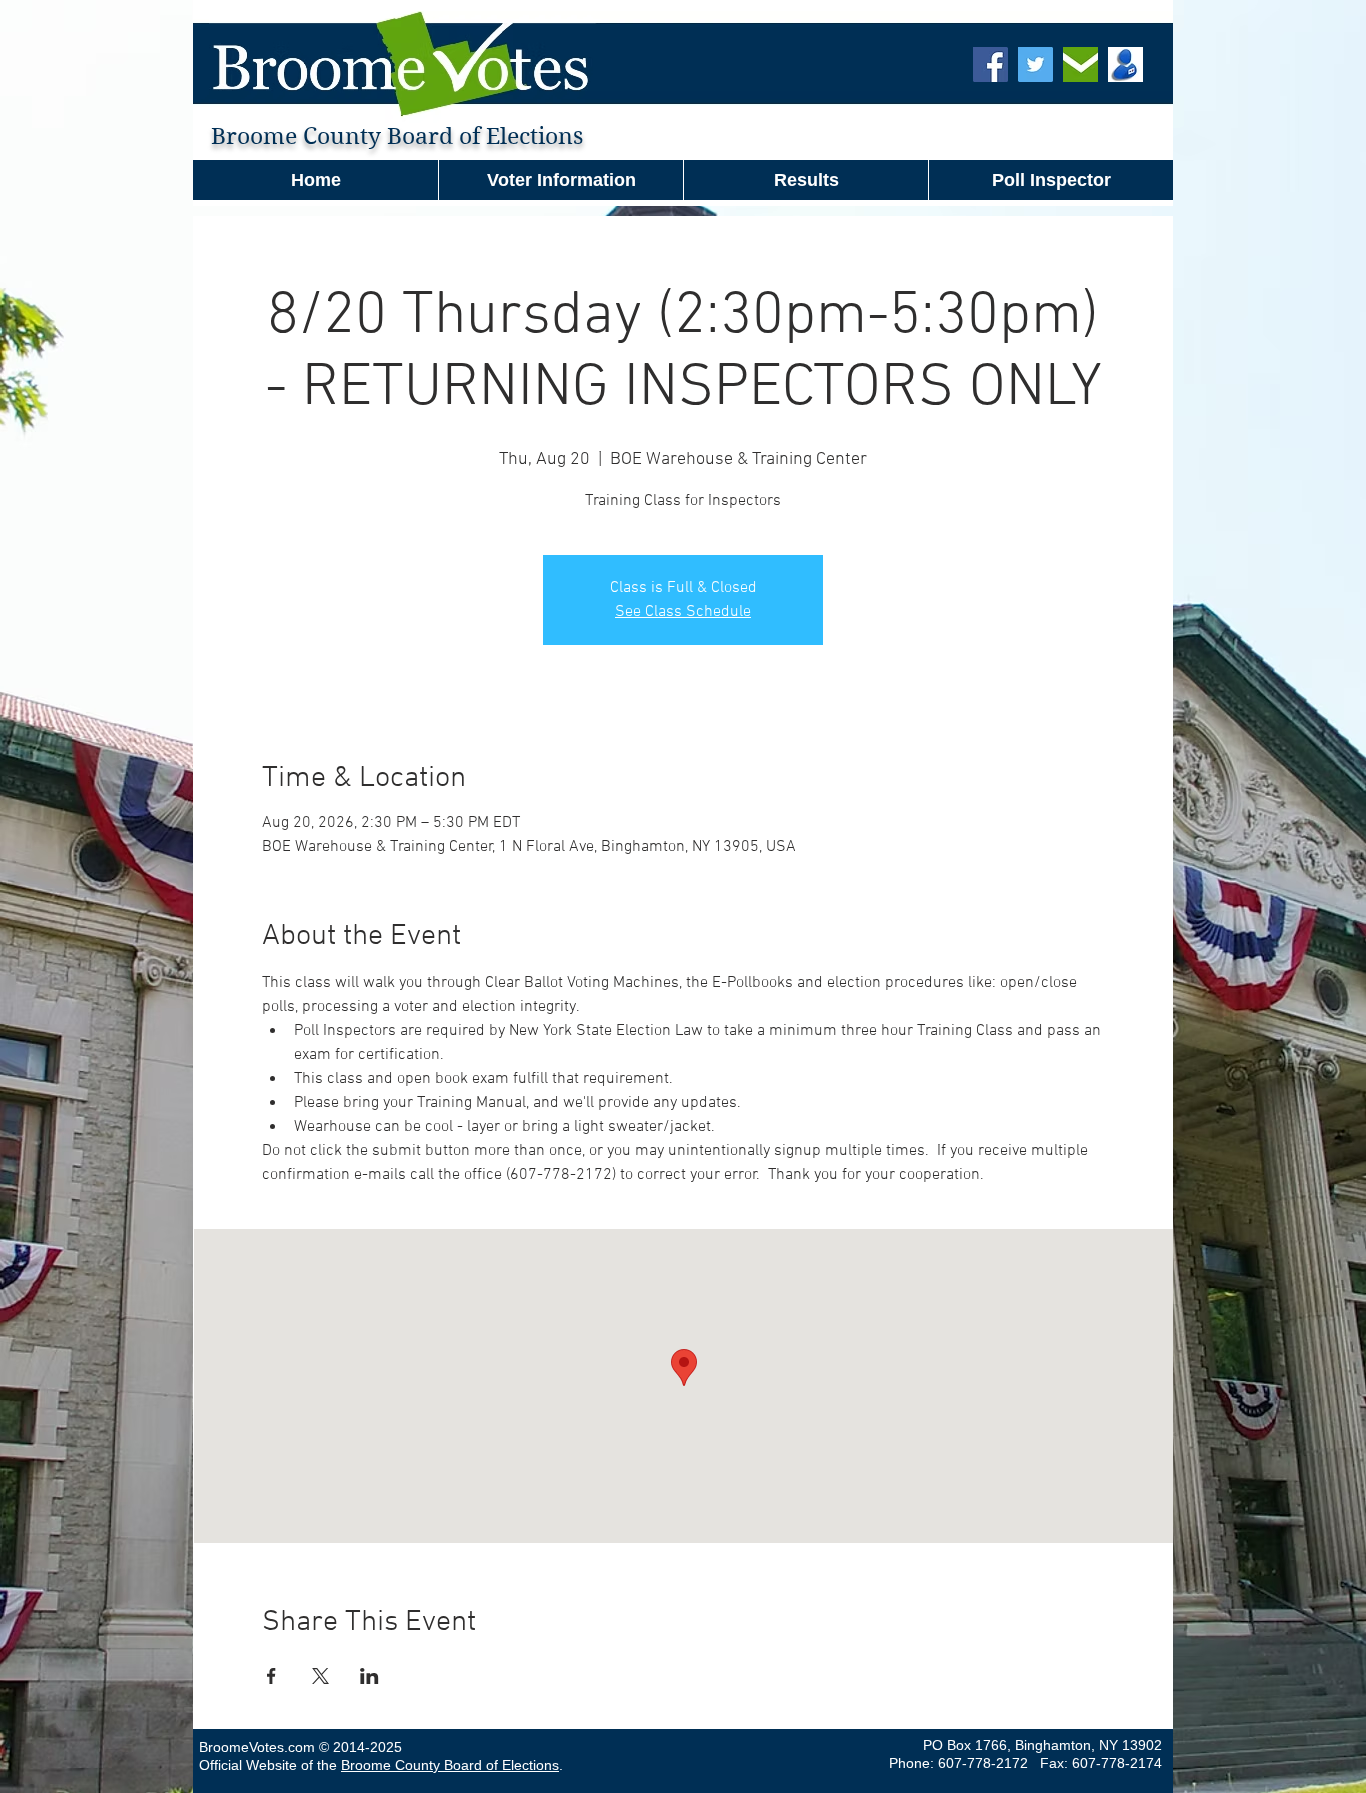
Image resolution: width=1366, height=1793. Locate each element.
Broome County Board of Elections (450, 1765)
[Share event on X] (320, 1676)
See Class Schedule (683, 612)
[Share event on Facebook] (271, 1676)
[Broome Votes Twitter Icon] (1035, 64)
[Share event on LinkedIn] (369, 1676)
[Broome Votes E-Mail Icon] (1080, 64)
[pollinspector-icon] (1125, 64)
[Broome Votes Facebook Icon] (990, 64)
